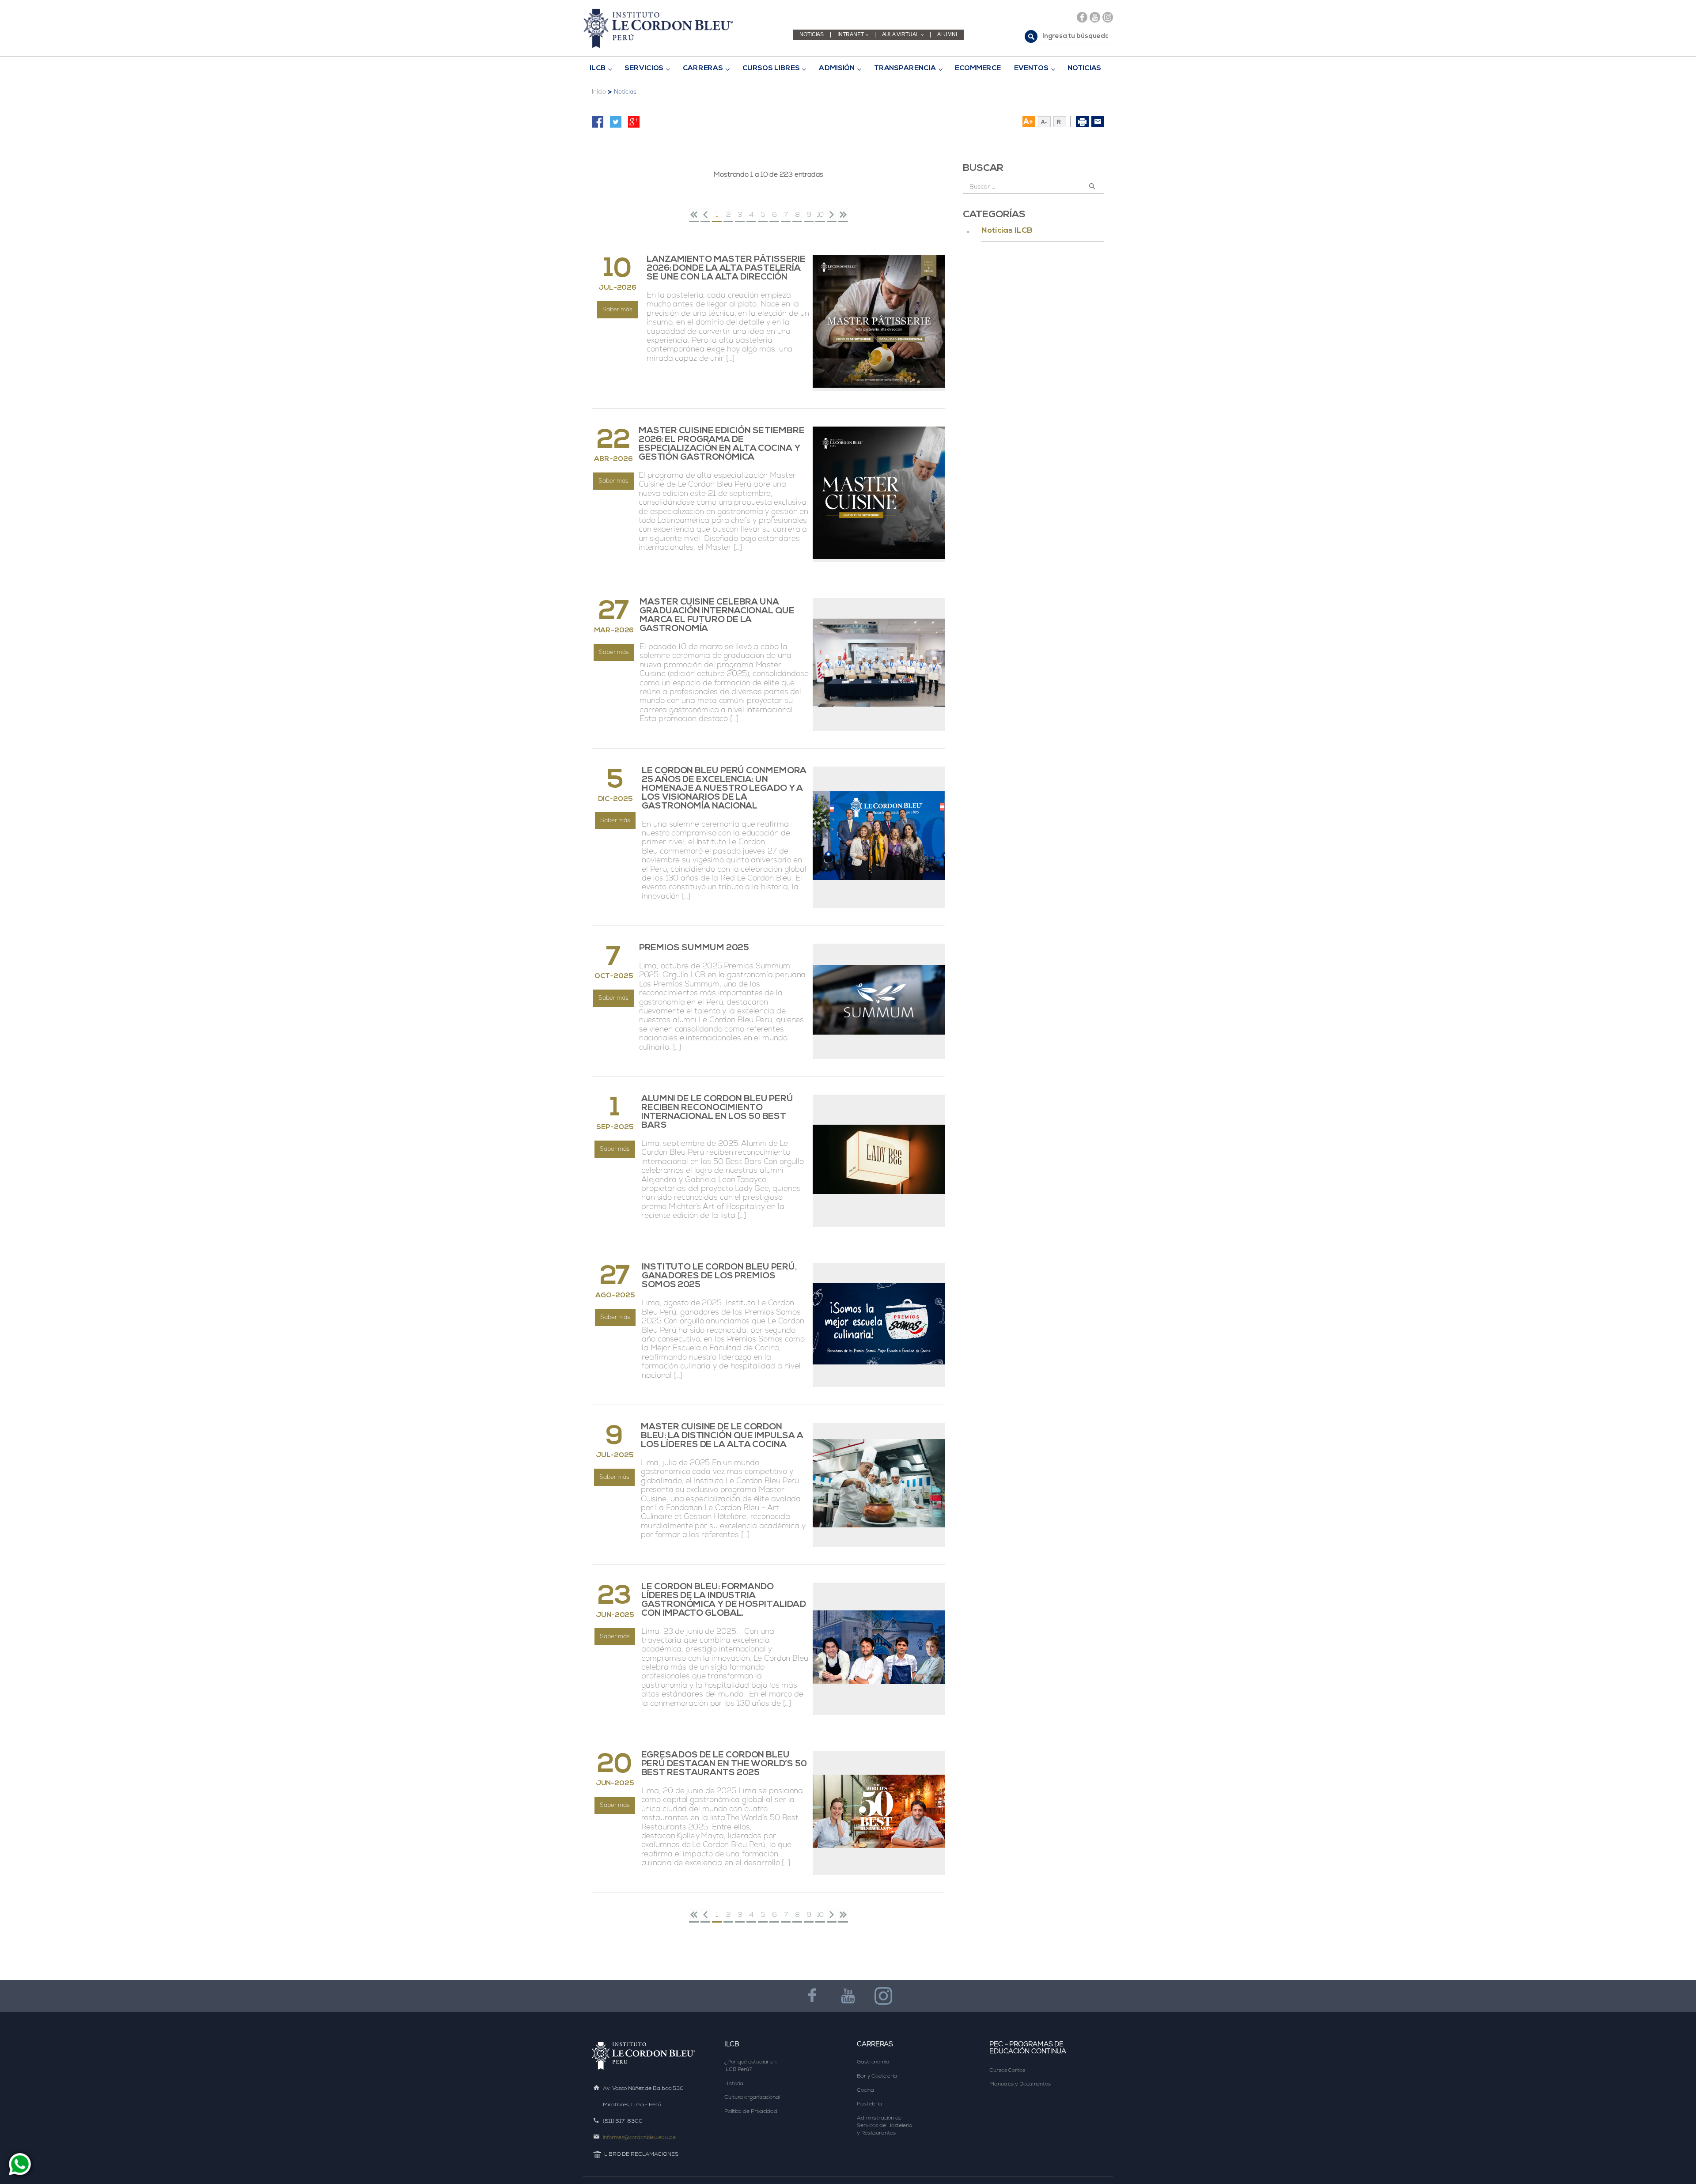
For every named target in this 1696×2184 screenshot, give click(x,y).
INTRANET (850, 35)
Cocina (865, 2090)
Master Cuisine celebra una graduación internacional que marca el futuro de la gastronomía (717, 616)
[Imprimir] (1082, 122)
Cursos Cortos (1007, 2070)
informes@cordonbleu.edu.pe (639, 2137)
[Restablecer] (1062, 122)
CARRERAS (703, 68)
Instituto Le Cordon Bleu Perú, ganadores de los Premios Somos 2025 (719, 1276)
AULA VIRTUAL (901, 35)
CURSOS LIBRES (771, 68)
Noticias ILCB (1007, 231)
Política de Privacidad (751, 2111)
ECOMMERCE (978, 68)
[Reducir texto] (1044, 122)
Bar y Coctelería (877, 2076)
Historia (734, 2083)
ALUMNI (947, 35)
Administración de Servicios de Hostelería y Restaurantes (885, 2125)
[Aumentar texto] (1029, 122)
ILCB (598, 68)
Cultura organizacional (752, 2097)
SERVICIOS (644, 68)
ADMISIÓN (837, 68)
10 (820, 214)
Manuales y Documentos (1020, 2084)
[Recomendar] (1098, 122)
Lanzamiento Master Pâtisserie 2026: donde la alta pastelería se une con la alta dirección (726, 268)
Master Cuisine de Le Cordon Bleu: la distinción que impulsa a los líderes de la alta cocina (722, 1436)
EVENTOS (1031, 68)
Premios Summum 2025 (694, 948)
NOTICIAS (812, 35)
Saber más (617, 309)
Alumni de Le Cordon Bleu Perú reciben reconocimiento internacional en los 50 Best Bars (717, 1112)
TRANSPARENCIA (905, 68)
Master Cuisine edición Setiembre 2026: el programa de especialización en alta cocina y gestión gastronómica (722, 444)
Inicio (599, 92)
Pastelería (869, 2104)
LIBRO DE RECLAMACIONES (641, 2154)
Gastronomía (873, 2062)
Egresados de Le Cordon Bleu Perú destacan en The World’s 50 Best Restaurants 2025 (724, 1764)
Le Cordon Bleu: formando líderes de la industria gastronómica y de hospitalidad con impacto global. (724, 1600)
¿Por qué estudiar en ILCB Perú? (751, 2065)
